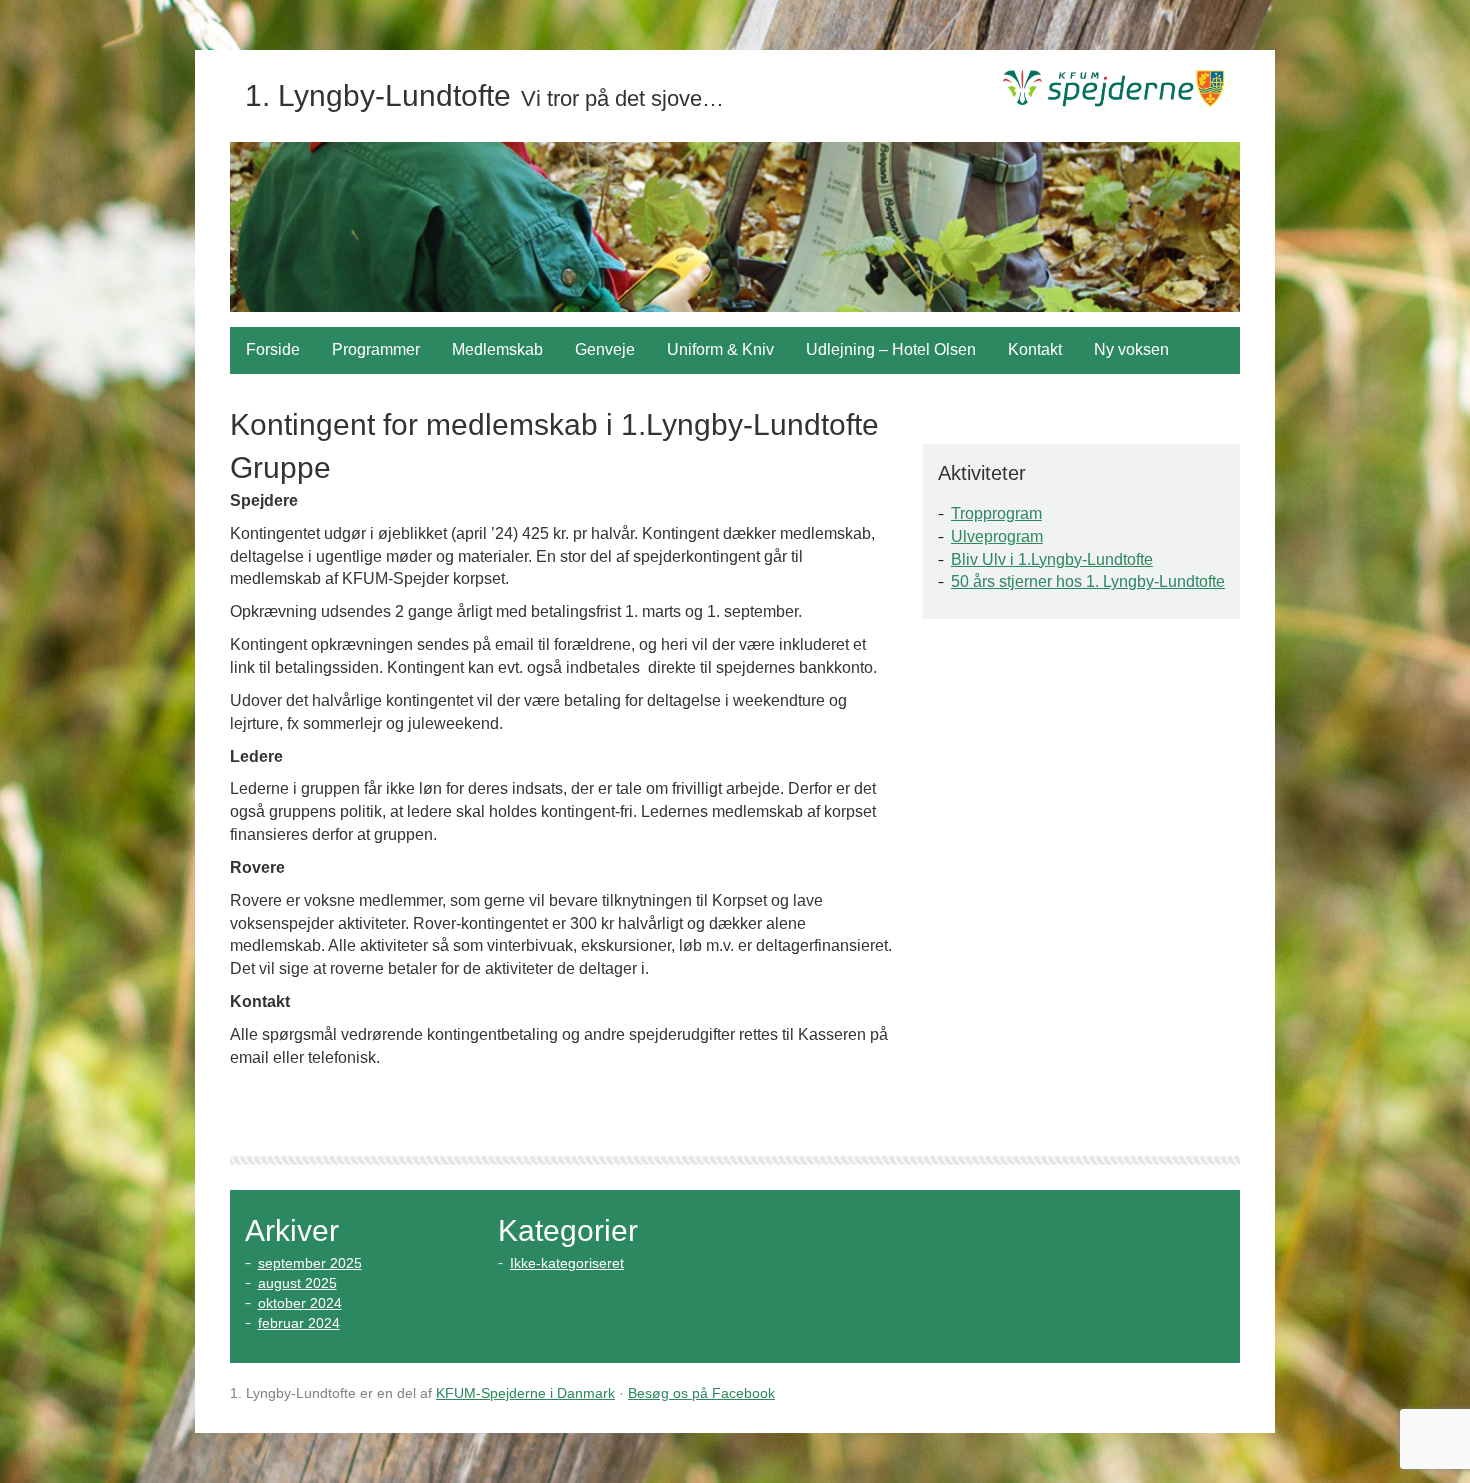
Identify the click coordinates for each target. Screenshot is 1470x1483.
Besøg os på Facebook (701, 1393)
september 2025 (310, 1263)
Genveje (605, 349)
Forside (273, 349)
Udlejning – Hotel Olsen (891, 349)
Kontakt (1035, 349)
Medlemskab (497, 349)
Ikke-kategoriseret (567, 1263)
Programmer (376, 349)
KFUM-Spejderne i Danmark (525, 1393)
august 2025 (297, 1283)
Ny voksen (1131, 349)
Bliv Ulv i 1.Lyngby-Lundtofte (1052, 559)
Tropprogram (996, 513)
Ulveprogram (997, 536)
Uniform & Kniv (720, 349)
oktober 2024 (300, 1303)
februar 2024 (299, 1323)
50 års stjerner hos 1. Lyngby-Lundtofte (1088, 581)
